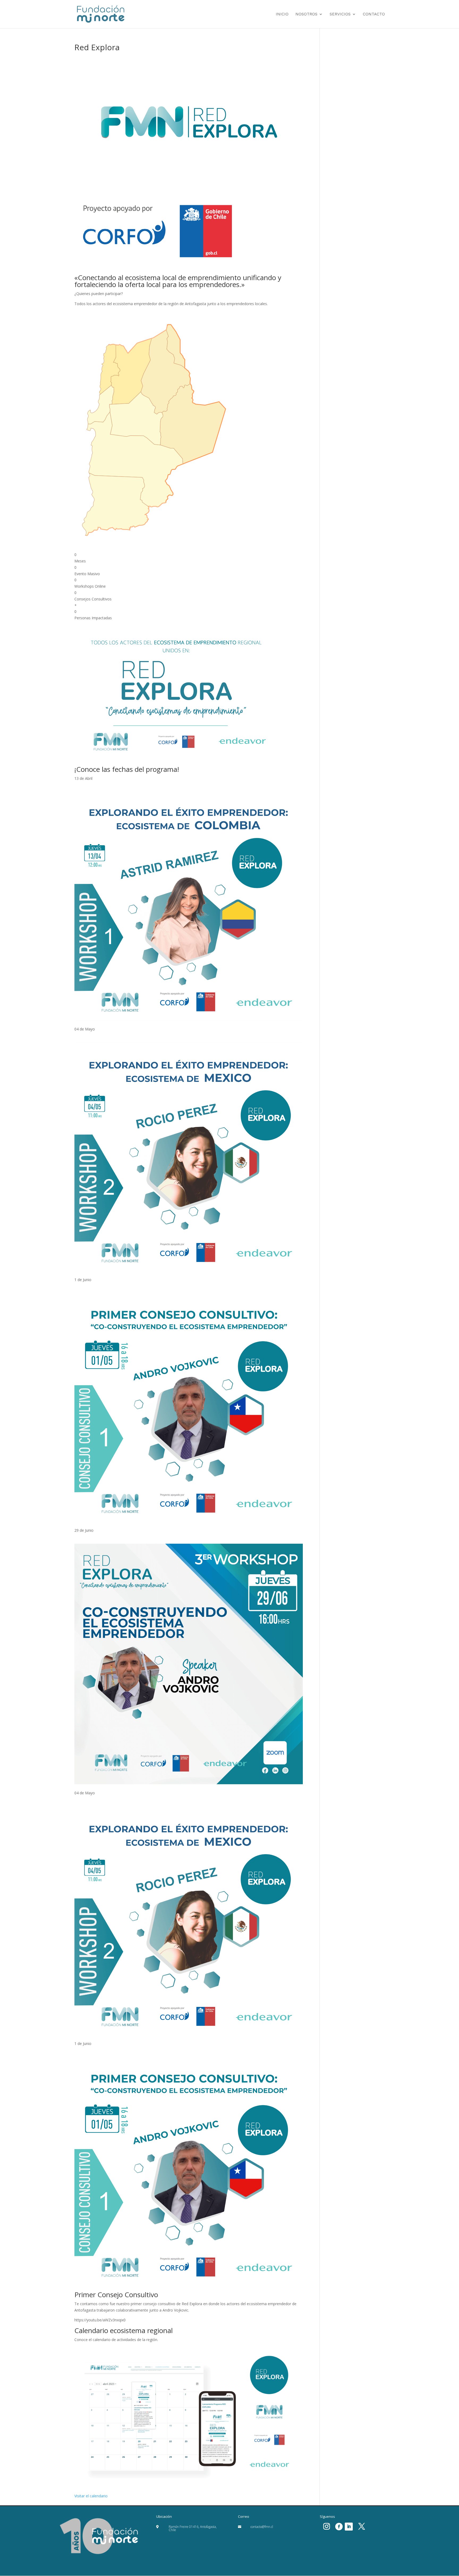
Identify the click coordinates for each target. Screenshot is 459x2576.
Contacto (374, 14)
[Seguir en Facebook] (339, 2527)
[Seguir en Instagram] (326, 2527)
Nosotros (306, 14)
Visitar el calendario (91, 2496)
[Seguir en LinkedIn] (349, 2527)
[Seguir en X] (362, 2527)
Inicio (282, 14)
